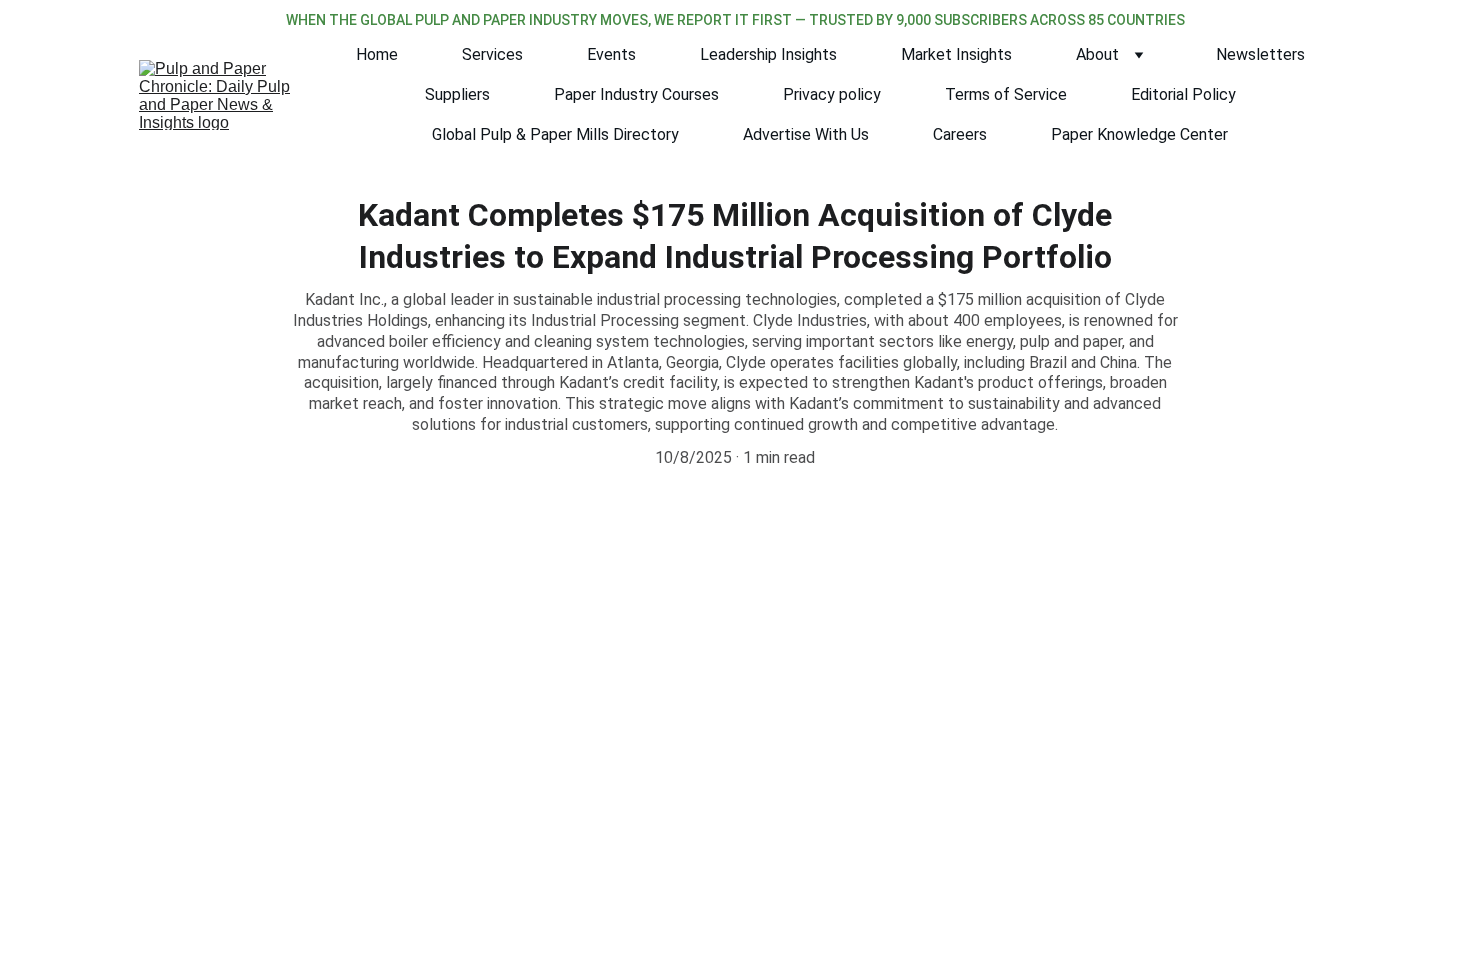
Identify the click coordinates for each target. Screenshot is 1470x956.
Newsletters (1260, 54)
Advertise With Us (806, 134)
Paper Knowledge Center (1139, 134)
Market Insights (956, 54)
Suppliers (457, 94)
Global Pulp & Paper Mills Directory (555, 134)
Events (611, 54)
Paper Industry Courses (636, 94)
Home (377, 54)
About (1097, 54)
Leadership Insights (768, 54)
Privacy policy (832, 94)
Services (492, 54)
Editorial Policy (1183, 94)
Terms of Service (1006, 94)
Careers (960, 134)
